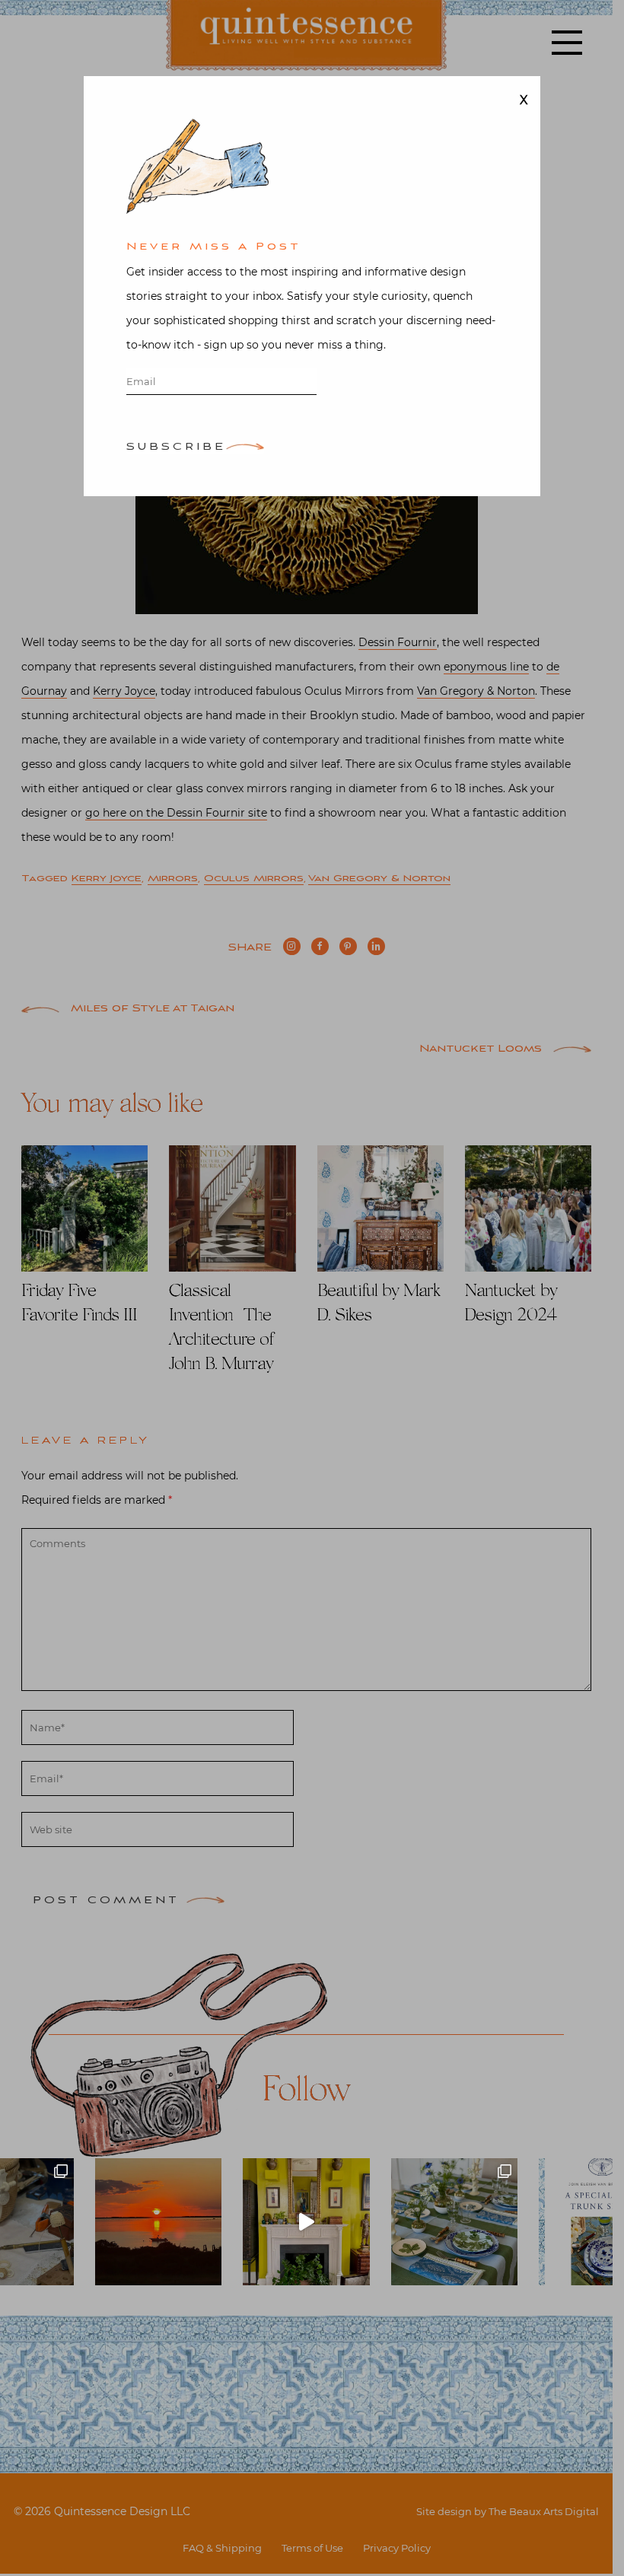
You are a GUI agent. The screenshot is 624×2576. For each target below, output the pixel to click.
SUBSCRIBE (176, 448)
